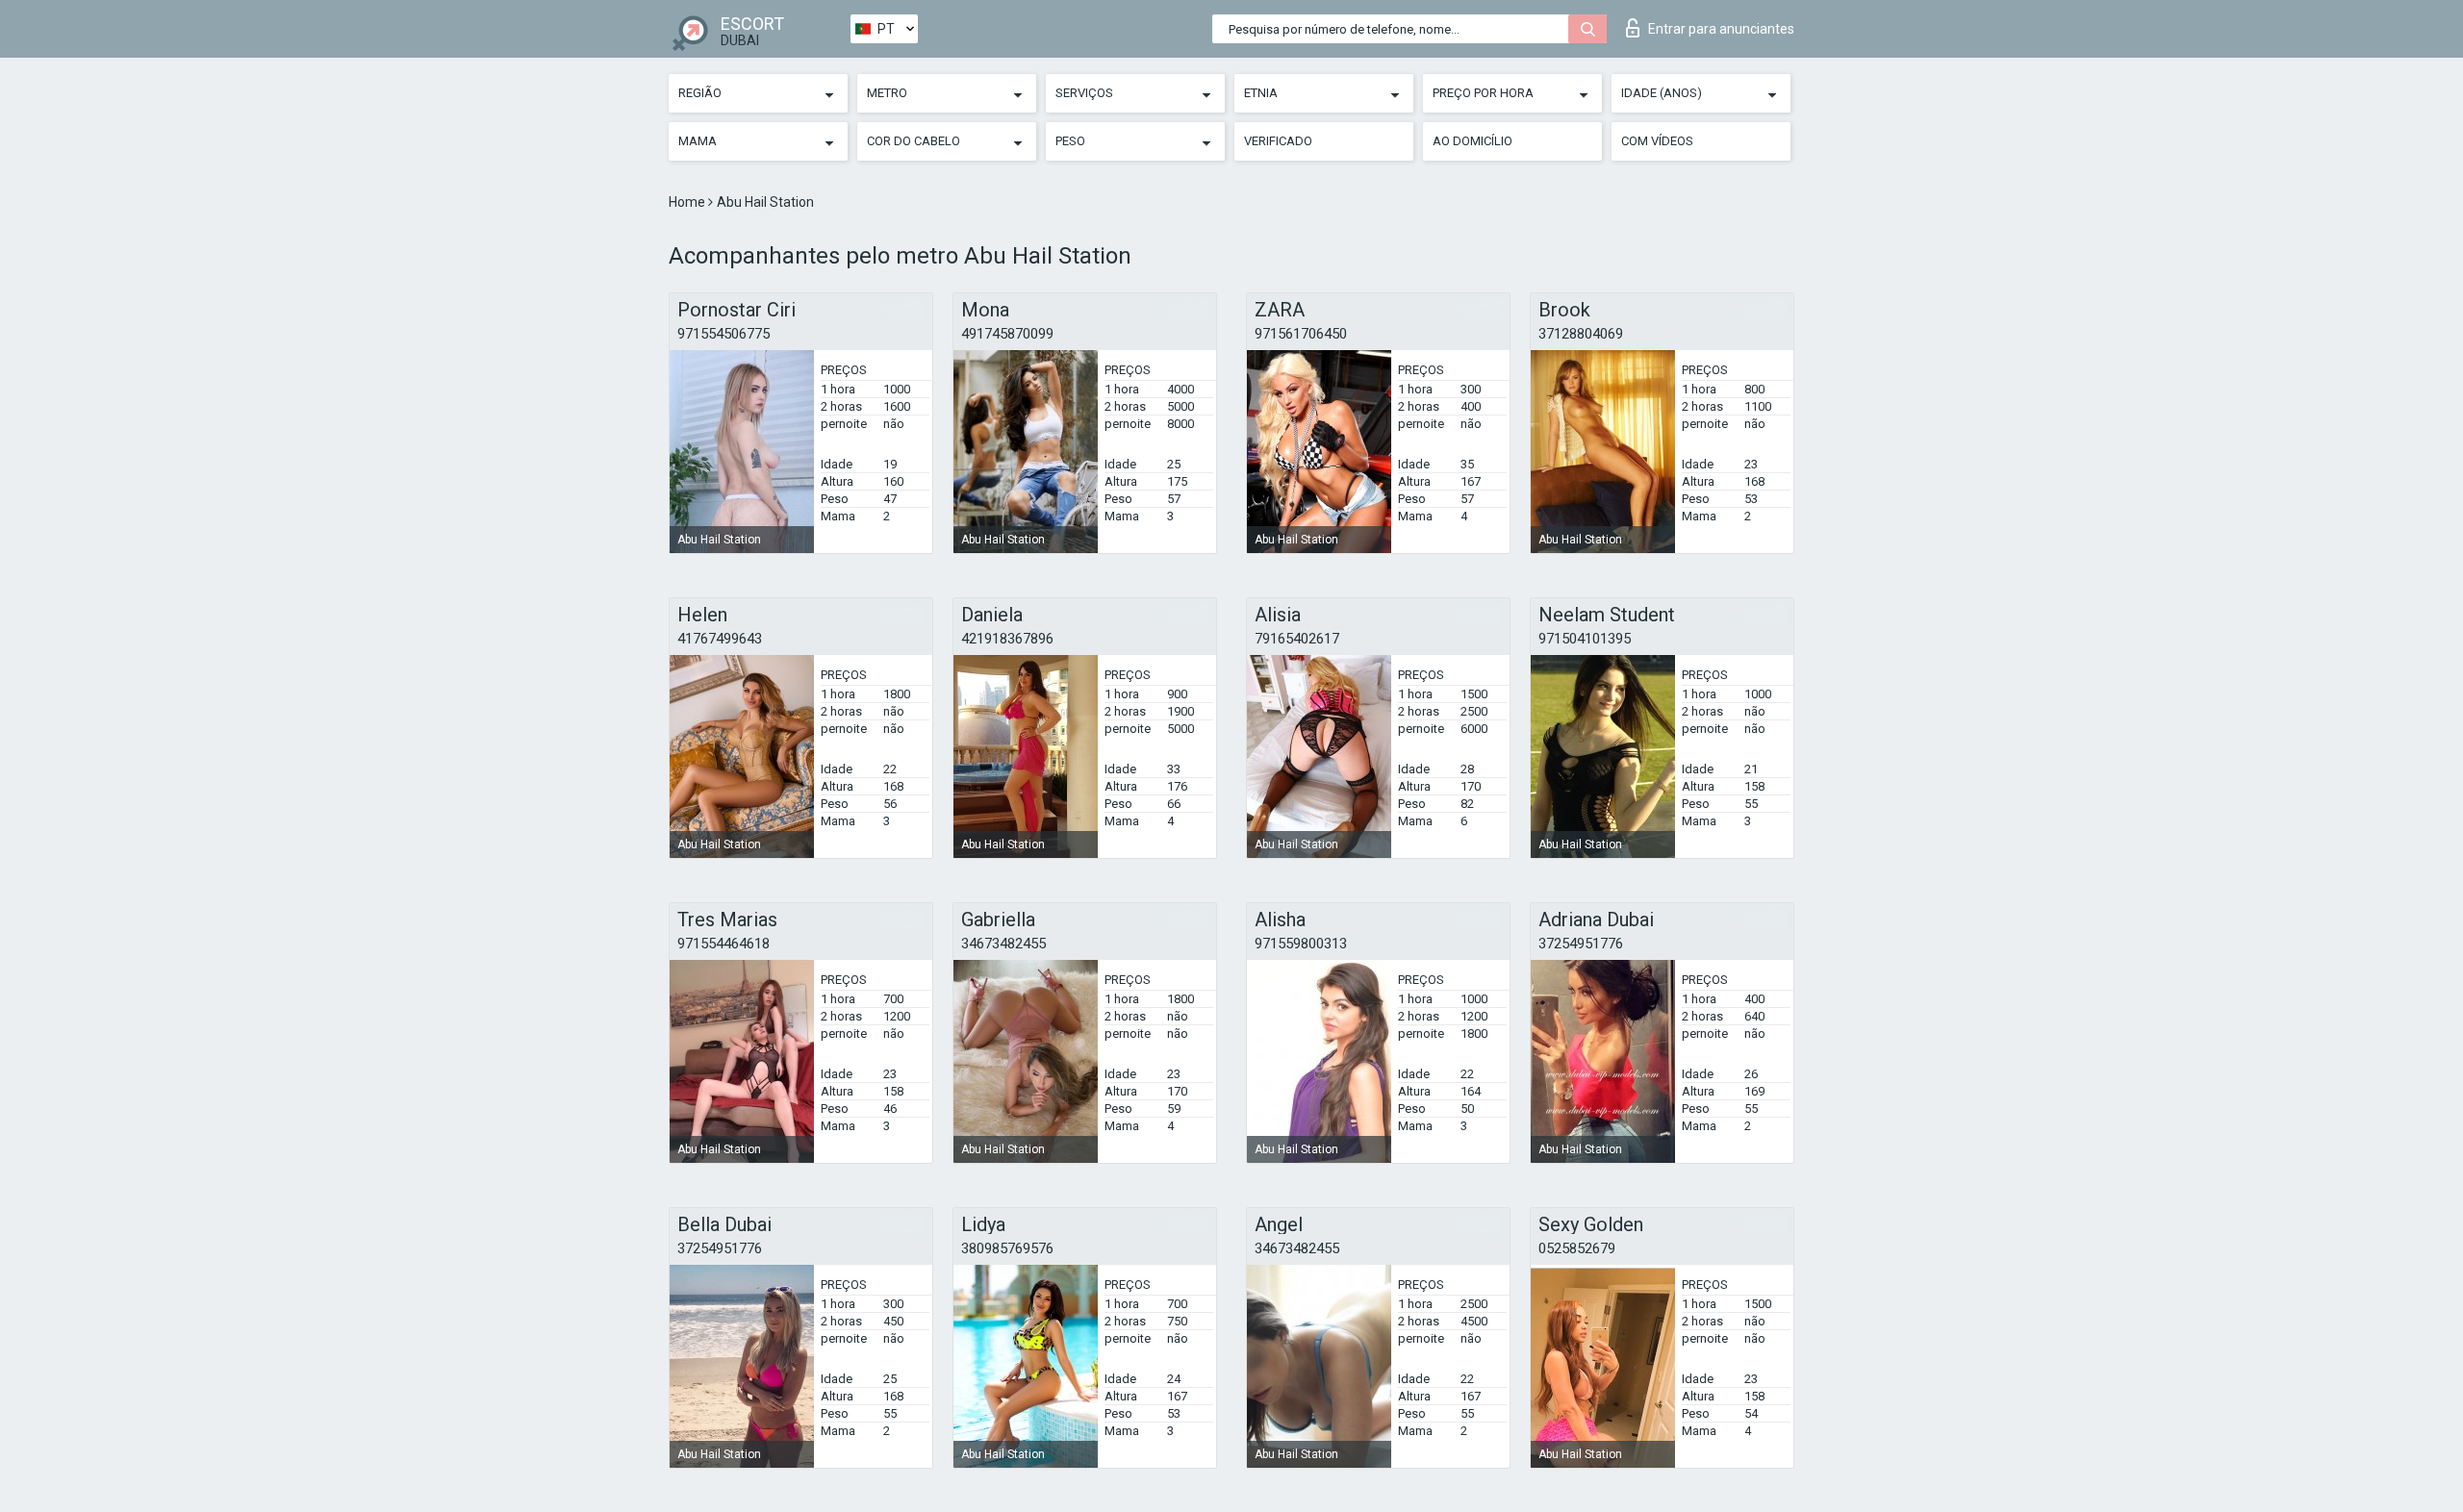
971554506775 (724, 334)
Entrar (1721, 29)
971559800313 (1301, 944)
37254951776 (1581, 944)
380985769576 (1007, 1248)
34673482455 (1003, 944)
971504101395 (1585, 639)
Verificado (1278, 141)
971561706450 (1301, 334)
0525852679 (1577, 1248)
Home (688, 202)
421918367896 (1007, 639)
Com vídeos (1657, 141)
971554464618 (724, 944)
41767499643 (720, 639)
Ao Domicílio (1473, 141)
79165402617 (1297, 639)
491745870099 (1007, 334)
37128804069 (1581, 334)
